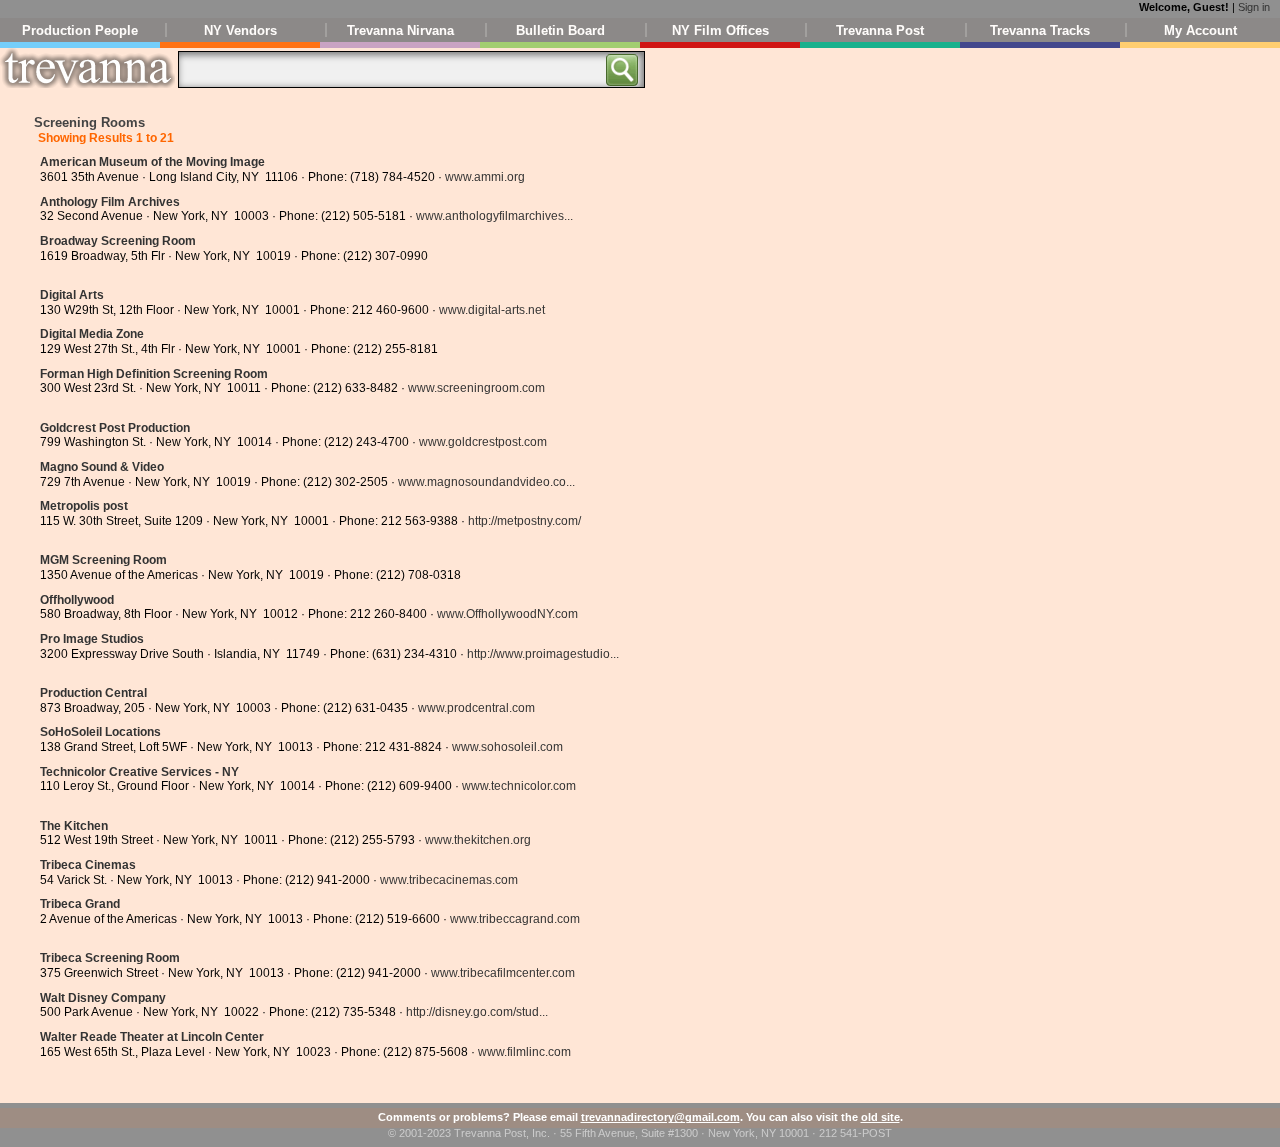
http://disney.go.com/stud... (477, 1012)
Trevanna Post (880, 30)
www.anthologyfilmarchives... (494, 216)
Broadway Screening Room (118, 241)
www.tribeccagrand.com (515, 919)
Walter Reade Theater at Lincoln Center (152, 1037)
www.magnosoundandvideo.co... (486, 482)
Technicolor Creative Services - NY (139, 772)
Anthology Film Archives (110, 202)
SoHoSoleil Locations (100, 732)
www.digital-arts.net (492, 310)
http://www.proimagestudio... (543, 654)
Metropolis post (84, 506)
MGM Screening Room (103, 560)
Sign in (1254, 7)
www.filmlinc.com (524, 1052)
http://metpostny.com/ (524, 521)
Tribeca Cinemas (88, 865)
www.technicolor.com (519, 786)
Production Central (93, 693)
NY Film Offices (720, 30)
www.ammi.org (485, 177)
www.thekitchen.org (478, 840)
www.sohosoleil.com (507, 747)
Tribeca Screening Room (110, 958)
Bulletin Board (560, 30)
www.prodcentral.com (476, 708)
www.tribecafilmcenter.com (503, 973)
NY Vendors (240, 30)
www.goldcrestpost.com (483, 442)
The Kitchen (74, 826)
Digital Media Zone (92, 334)
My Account (1200, 30)
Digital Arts (72, 295)
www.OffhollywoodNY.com (507, 614)
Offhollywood (77, 600)
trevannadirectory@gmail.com (660, 1117)
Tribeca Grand (80, 904)
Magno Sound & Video (102, 467)
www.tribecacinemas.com (449, 880)
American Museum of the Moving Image (152, 162)
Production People (80, 30)
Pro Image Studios (92, 639)
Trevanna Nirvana (400, 30)
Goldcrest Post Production (115, 428)
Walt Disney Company (103, 998)
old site (880, 1117)
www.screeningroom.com (476, 388)
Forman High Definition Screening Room (154, 374)
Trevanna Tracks (1040, 30)
